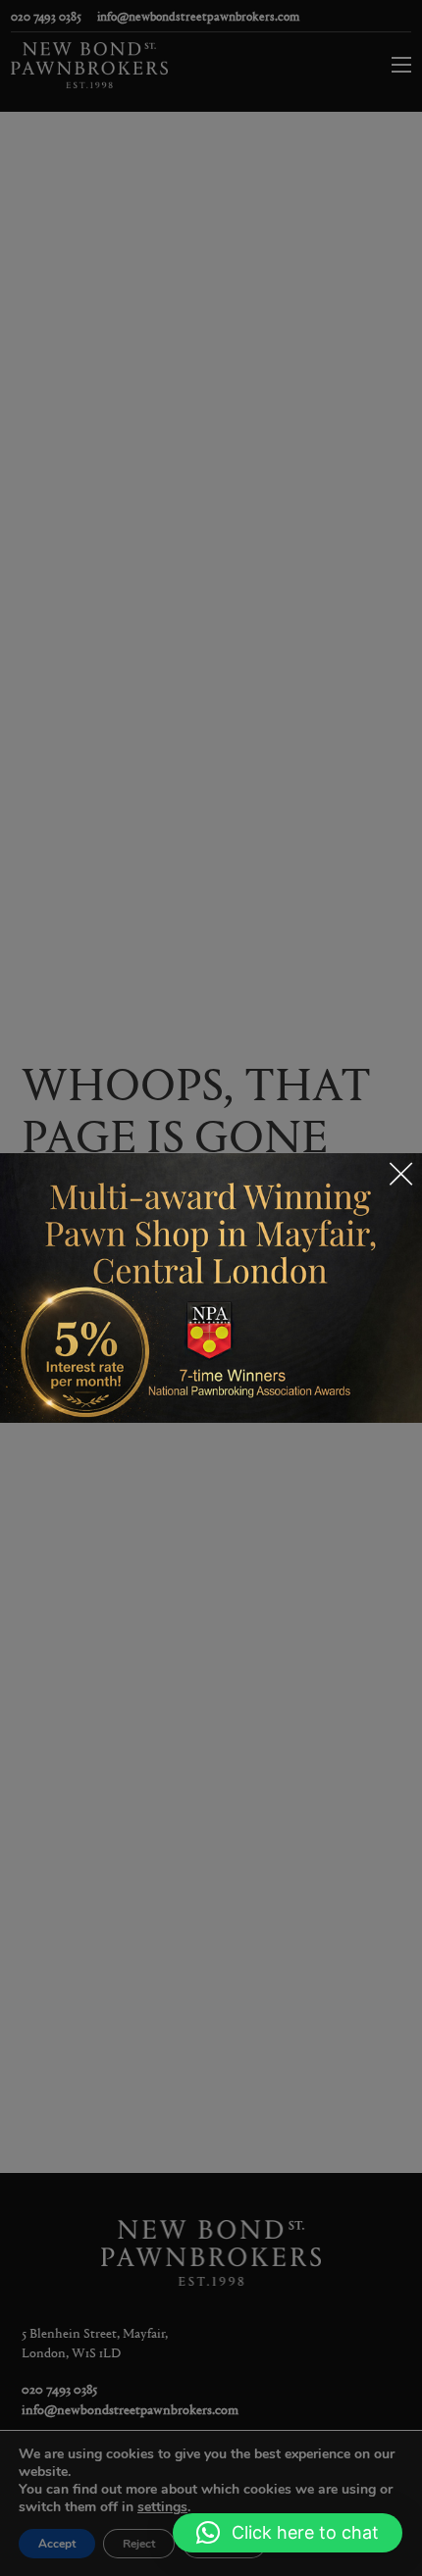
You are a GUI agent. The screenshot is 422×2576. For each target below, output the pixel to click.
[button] (288, 2533)
